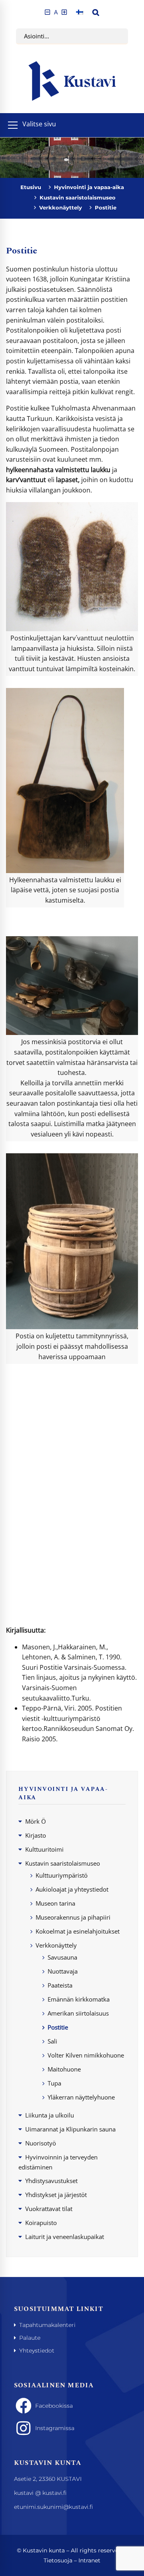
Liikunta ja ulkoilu (50, 2115)
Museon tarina (55, 1903)
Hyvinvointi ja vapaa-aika (89, 187)
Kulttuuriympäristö (62, 1875)
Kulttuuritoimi (44, 1849)
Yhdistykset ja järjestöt (56, 2195)
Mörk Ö (36, 1821)
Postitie (58, 2027)
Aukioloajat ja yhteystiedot (72, 1889)
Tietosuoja (58, 2560)
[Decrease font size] (47, 12)
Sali (52, 2041)
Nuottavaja (63, 1971)
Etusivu (31, 187)
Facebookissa (54, 2406)
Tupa (54, 2083)
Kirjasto (36, 1835)
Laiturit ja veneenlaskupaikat (65, 2237)
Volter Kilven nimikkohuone (86, 2055)
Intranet (89, 2560)
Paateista (60, 1985)
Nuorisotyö (41, 2143)
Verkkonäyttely (61, 207)
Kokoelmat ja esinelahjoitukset (78, 1931)
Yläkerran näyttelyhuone (81, 2097)
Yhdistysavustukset (51, 2181)
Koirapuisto (41, 2223)
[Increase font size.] (64, 12)
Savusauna (62, 1957)
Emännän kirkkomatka (79, 1999)
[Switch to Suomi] (80, 12)
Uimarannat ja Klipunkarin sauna (70, 2129)
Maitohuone (64, 2069)
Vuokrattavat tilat (49, 2209)
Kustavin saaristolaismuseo (78, 197)
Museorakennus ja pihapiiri (73, 1917)
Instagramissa (55, 2428)
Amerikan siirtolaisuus (78, 2013)
